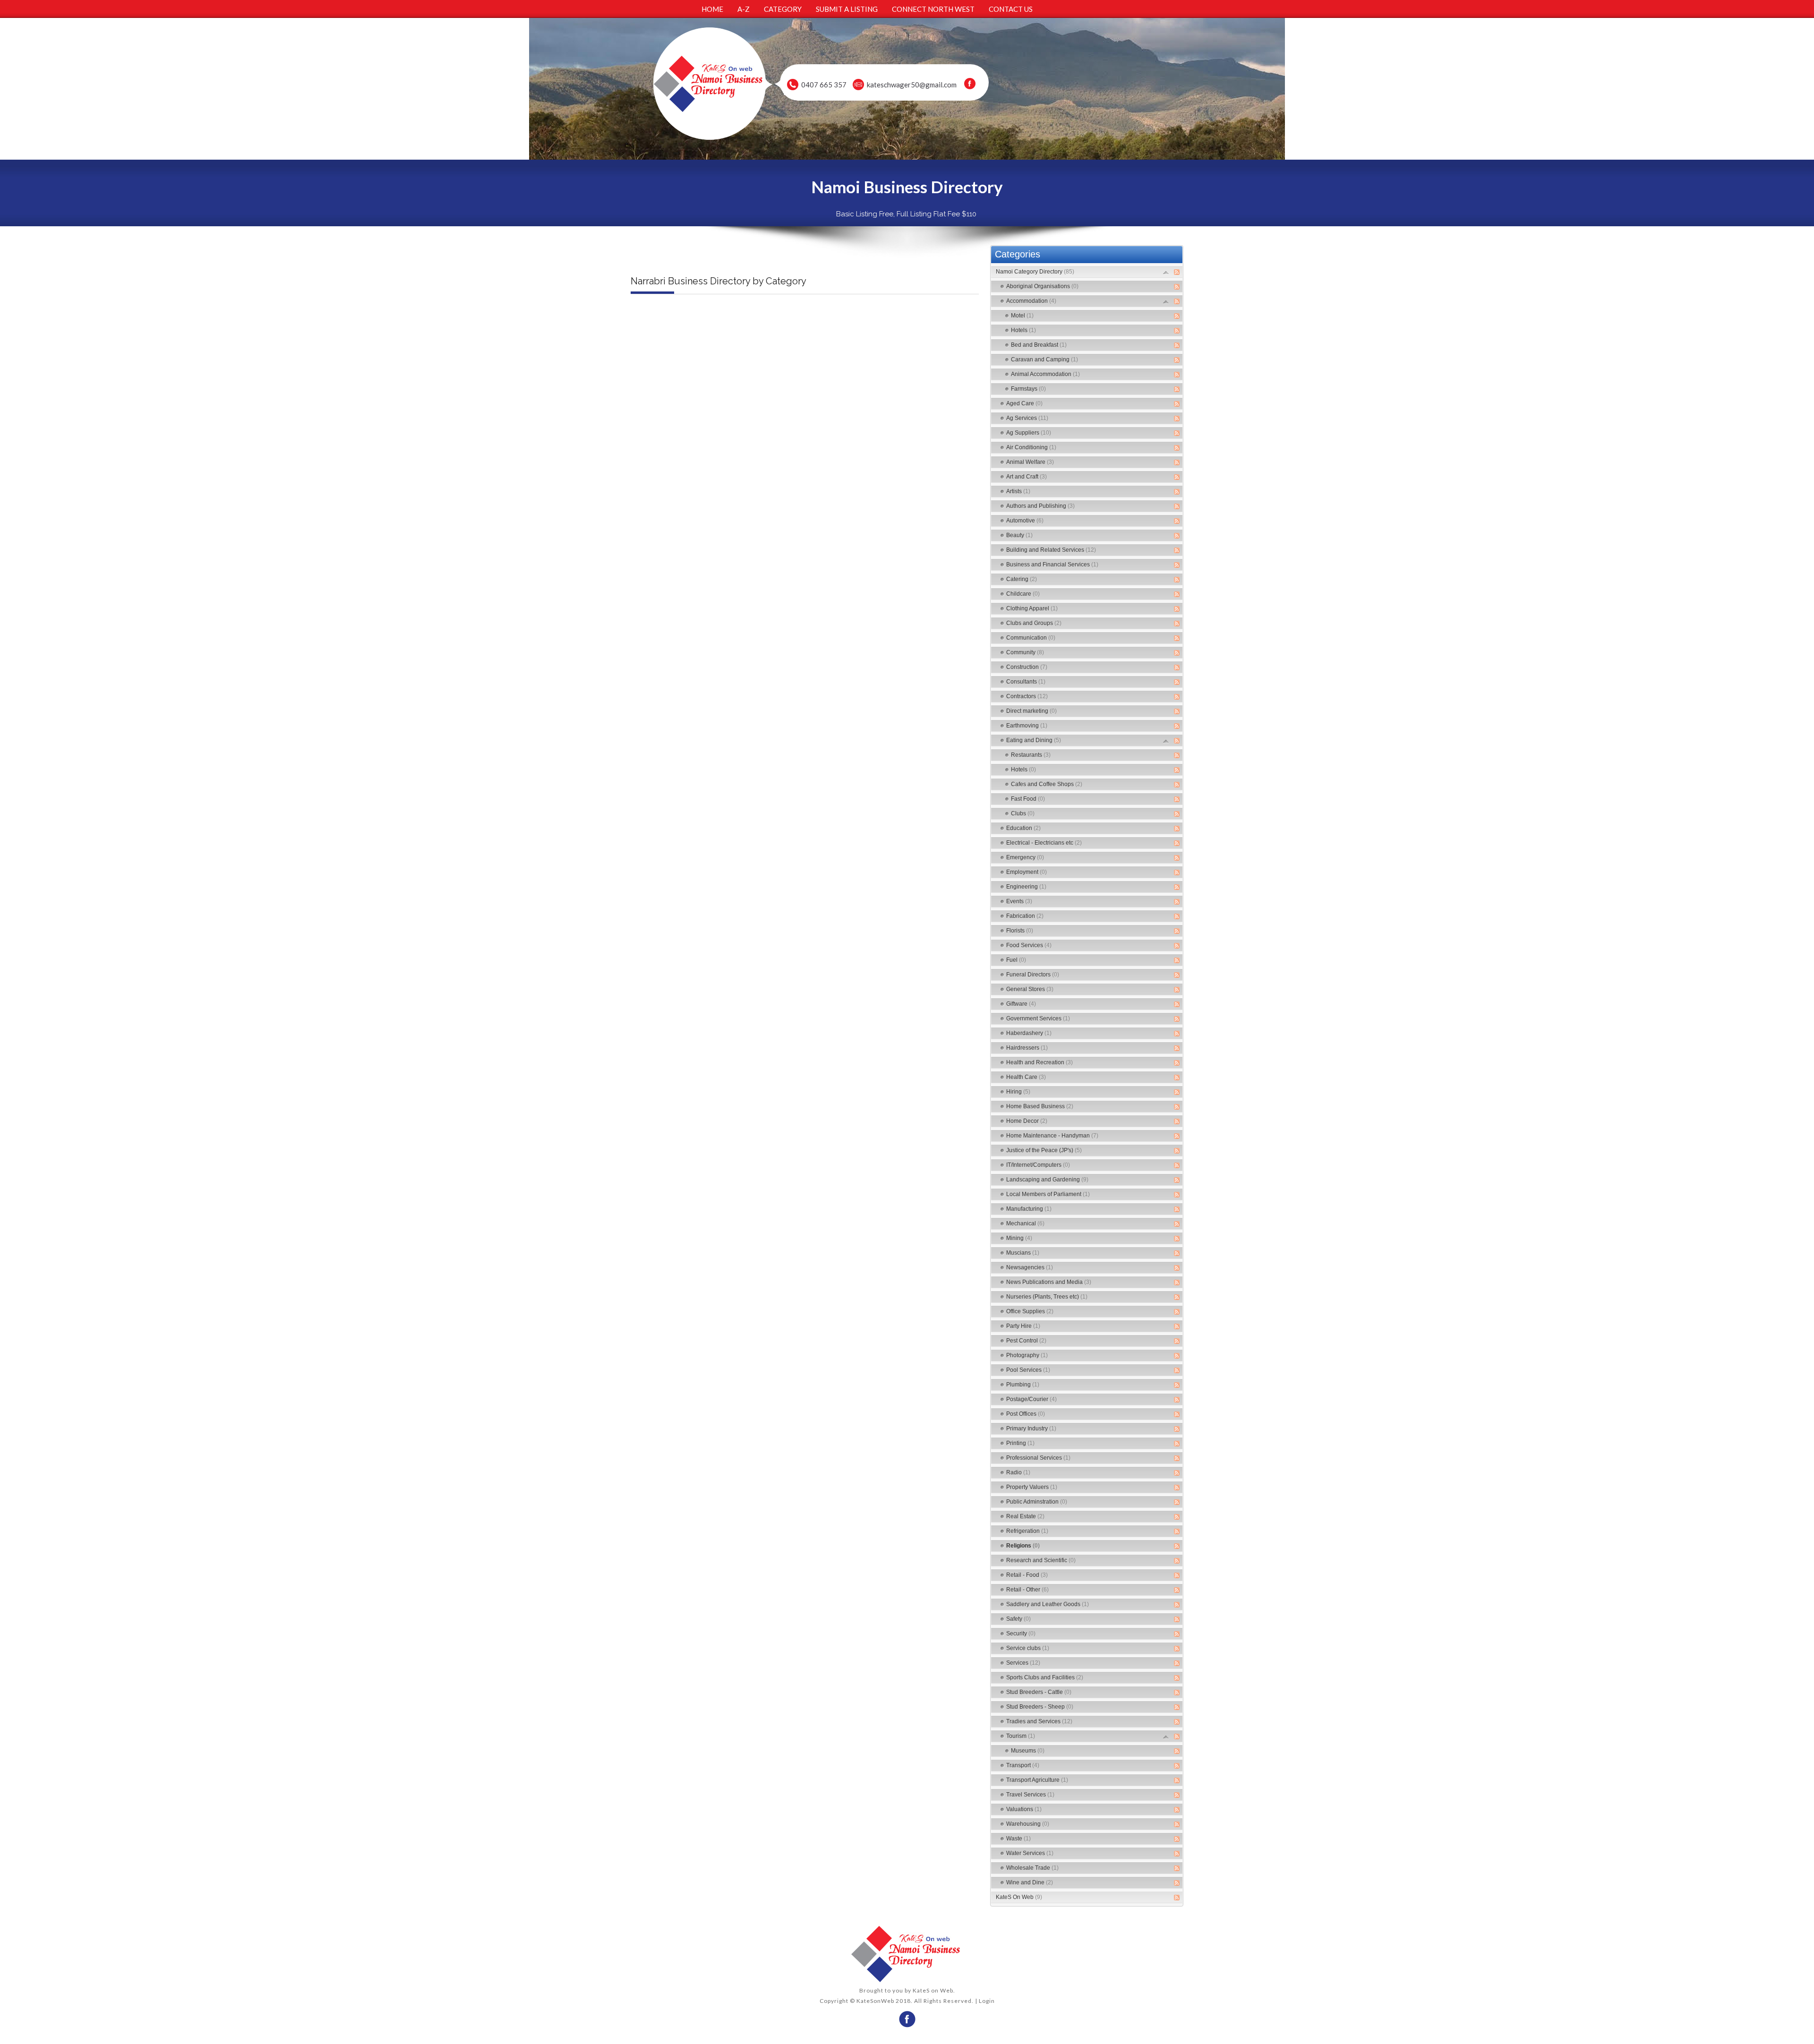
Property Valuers (1032, 1487)
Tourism (1021, 1736)
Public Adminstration (1037, 1502)
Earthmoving (1027, 726)
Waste (1018, 1839)
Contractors (1027, 696)
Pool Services (1028, 1370)
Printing (1020, 1443)
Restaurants (1031, 755)
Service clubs (1028, 1648)
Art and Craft (1027, 477)
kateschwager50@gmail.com (912, 85)
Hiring (1018, 1092)
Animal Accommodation (1045, 374)
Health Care (1026, 1077)
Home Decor (1027, 1121)
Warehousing (1028, 1824)
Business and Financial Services (1052, 564)
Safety (1018, 1619)
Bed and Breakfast (1039, 345)
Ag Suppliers (1029, 433)
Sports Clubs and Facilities (1045, 1677)
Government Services (1038, 1018)
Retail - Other (1027, 1590)
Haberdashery (1029, 1033)
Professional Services (1038, 1458)
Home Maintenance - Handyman (1052, 1136)
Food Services (1029, 945)
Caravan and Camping (1044, 359)
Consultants (1026, 682)
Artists (1018, 491)
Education (1023, 828)
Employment (1027, 872)
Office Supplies (1030, 1311)
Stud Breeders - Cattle (1039, 1692)
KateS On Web (1019, 1897)
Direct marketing (1031, 711)
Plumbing (1023, 1385)
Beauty (1019, 535)
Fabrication (1025, 916)
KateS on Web (933, 1990)
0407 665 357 (824, 85)
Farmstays (1028, 389)
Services (1023, 1663)
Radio (1018, 1472)
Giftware (1021, 1004)
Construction (1027, 667)
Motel (1022, 316)
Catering (1022, 579)
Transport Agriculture (1037, 1780)
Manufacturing (1029, 1209)
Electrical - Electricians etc (1044, 843)
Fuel (1016, 960)
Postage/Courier (1031, 1399)
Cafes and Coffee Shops (1047, 784)
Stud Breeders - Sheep (1040, 1707)
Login (987, 2001)
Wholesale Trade (1032, 1868)
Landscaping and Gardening (1047, 1180)
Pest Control (1026, 1341)
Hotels (1023, 330)
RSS (1177, 272)
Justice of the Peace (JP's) (1044, 1150)
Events (1019, 901)
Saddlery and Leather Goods (1048, 1604)
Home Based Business (1040, 1106)
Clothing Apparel (1032, 608)
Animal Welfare (1030, 462)
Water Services (1030, 1853)
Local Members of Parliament (1048, 1194)
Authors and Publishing (1040, 506)
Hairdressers (1027, 1048)
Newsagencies (1030, 1267)
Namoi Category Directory (1035, 272)
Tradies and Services (1039, 1721)
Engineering (1026, 887)
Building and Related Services (1051, 550)
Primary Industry (1031, 1428)
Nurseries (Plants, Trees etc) (1047, 1297)
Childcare (1023, 594)
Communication (1031, 638)
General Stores (1030, 989)
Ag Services (1027, 418)
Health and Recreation (1040, 1062)
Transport (1023, 1765)
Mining (1019, 1238)
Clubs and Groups (1034, 623)
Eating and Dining (1034, 740)
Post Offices (1026, 1414)
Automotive (1025, 521)
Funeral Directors (1033, 975)
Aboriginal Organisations (1042, 286)
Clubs (1023, 813)
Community (1025, 652)
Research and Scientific (1041, 1560)
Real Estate (1025, 1516)
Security (1021, 1633)
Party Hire (1023, 1326)
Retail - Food (1027, 1575)
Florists (1020, 931)
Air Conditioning (1031, 447)
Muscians (1023, 1253)
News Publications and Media (1049, 1282)
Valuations (1024, 1809)
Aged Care (1024, 403)
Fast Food (1028, 799)
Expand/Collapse (1166, 272)
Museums (1028, 1751)
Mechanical (1025, 1223)
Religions (1023, 1546)
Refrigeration (1027, 1531)
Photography (1027, 1355)
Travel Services (1030, 1795)
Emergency (1025, 857)
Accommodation (1031, 301)
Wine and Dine (1030, 1882)
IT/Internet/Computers (1038, 1165)
